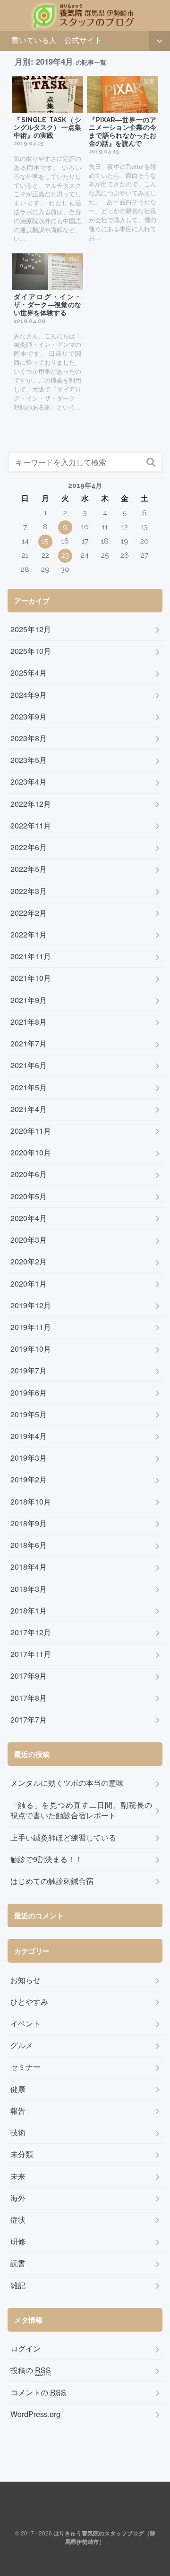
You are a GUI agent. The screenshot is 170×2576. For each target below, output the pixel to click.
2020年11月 (31, 1131)
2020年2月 (29, 1262)
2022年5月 (29, 869)
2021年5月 (29, 1087)
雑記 (18, 2285)
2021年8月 (29, 1022)
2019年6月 (29, 1393)
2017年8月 (29, 1698)
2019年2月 (29, 1480)
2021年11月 (31, 956)
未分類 (22, 2154)
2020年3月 (29, 1240)
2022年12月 (31, 804)
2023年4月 (29, 782)
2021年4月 (29, 1109)
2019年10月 (31, 1349)
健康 (18, 2089)
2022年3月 (29, 891)
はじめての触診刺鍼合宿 (52, 1881)
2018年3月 (29, 1589)
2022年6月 (29, 847)
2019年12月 (31, 1305)
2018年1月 (29, 1611)
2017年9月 (29, 1676)
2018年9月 (29, 1523)
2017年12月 (31, 1632)
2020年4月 (29, 1218)
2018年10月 (31, 1502)
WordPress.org (35, 2414)
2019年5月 (29, 1414)
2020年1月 (29, 1284)
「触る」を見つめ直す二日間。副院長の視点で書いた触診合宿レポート (81, 1811)
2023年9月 (29, 717)
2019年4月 (29, 1436)
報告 (18, 2111)
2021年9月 (29, 1000)
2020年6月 (29, 1174)
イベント (25, 2024)
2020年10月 (31, 1153)
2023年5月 (29, 760)
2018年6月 (29, 1545)
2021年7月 (29, 1044)
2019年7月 (29, 1371)
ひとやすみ (29, 2002)
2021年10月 (31, 978)
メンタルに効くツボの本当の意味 (67, 1783)
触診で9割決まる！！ (47, 1859)
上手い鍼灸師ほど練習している (63, 1838)
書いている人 (34, 40)
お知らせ (25, 1980)
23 (65, 555)
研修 (18, 2241)
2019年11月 (31, 1327)
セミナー (25, 2067)
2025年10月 (31, 651)
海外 (18, 2198)
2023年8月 (29, 738)
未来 (18, 2176)
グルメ (22, 2045)
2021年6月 (29, 1065)
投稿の (31, 2370)
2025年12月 (31, 629)
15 (45, 541)
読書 (18, 2263)
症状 (18, 2220)
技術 (18, 2133)
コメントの (38, 2392)
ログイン (25, 2349)
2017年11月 (31, 1654)
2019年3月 (29, 1458)
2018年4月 (29, 1567)
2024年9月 (29, 695)
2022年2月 (29, 913)
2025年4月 (29, 673)
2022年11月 (31, 826)
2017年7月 (29, 1720)
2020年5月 (29, 1196)
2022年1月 (29, 935)
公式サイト (83, 40)
